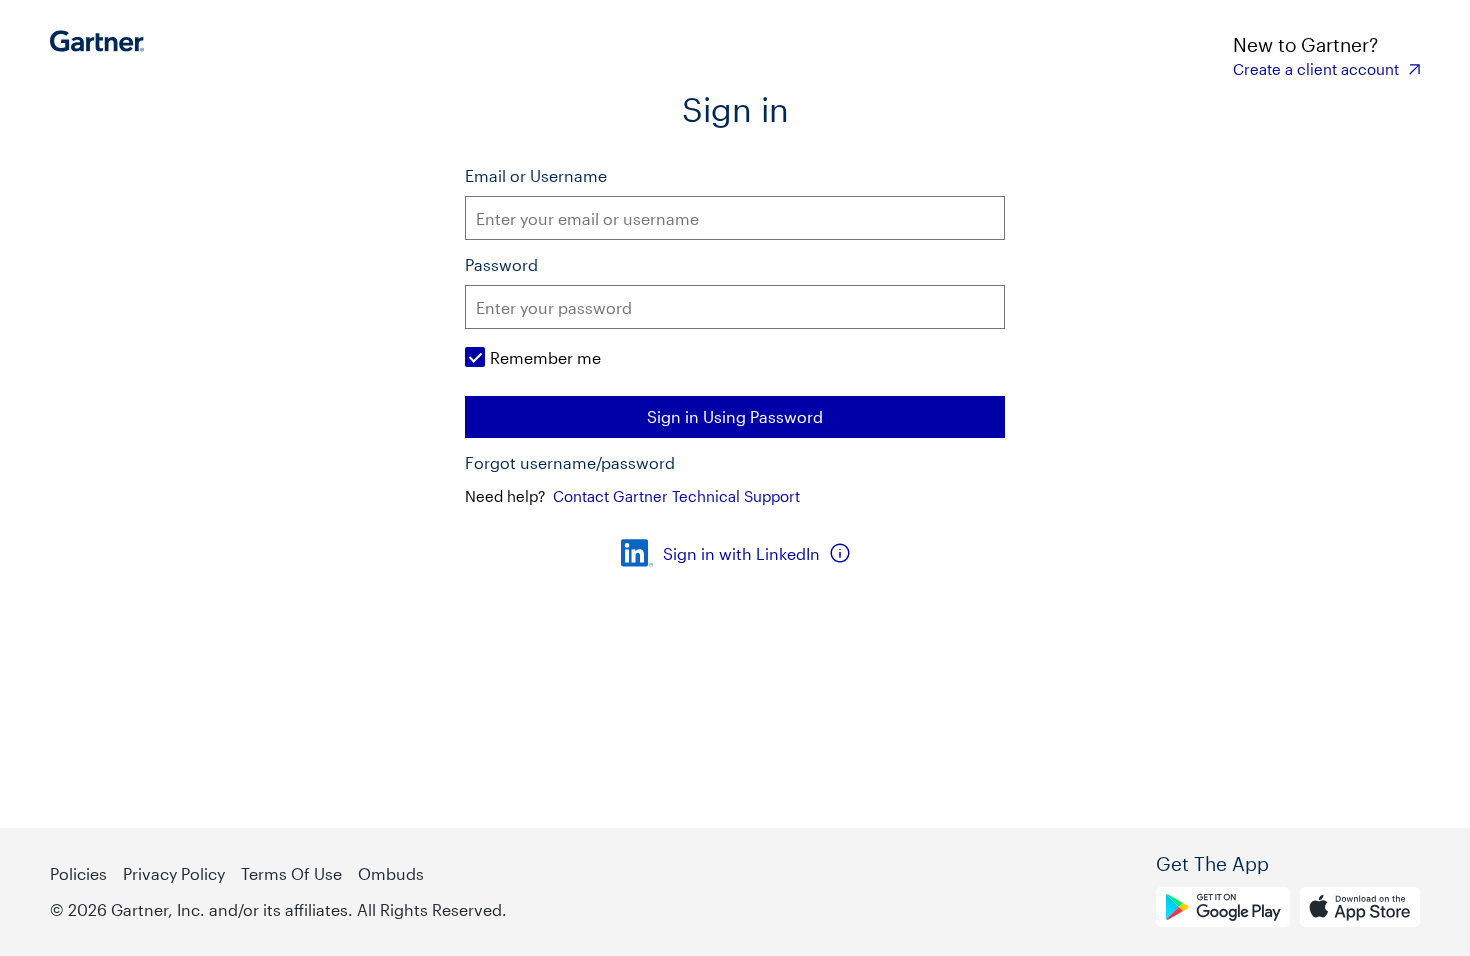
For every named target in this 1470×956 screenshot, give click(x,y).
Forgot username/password (570, 463)
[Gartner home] (102, 55)
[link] (1326, 69)
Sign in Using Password (735, 416)
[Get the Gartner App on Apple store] (1360, 910)
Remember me (545, 357)
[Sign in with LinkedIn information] (840, 553)
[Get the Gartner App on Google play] (1223, 910)
